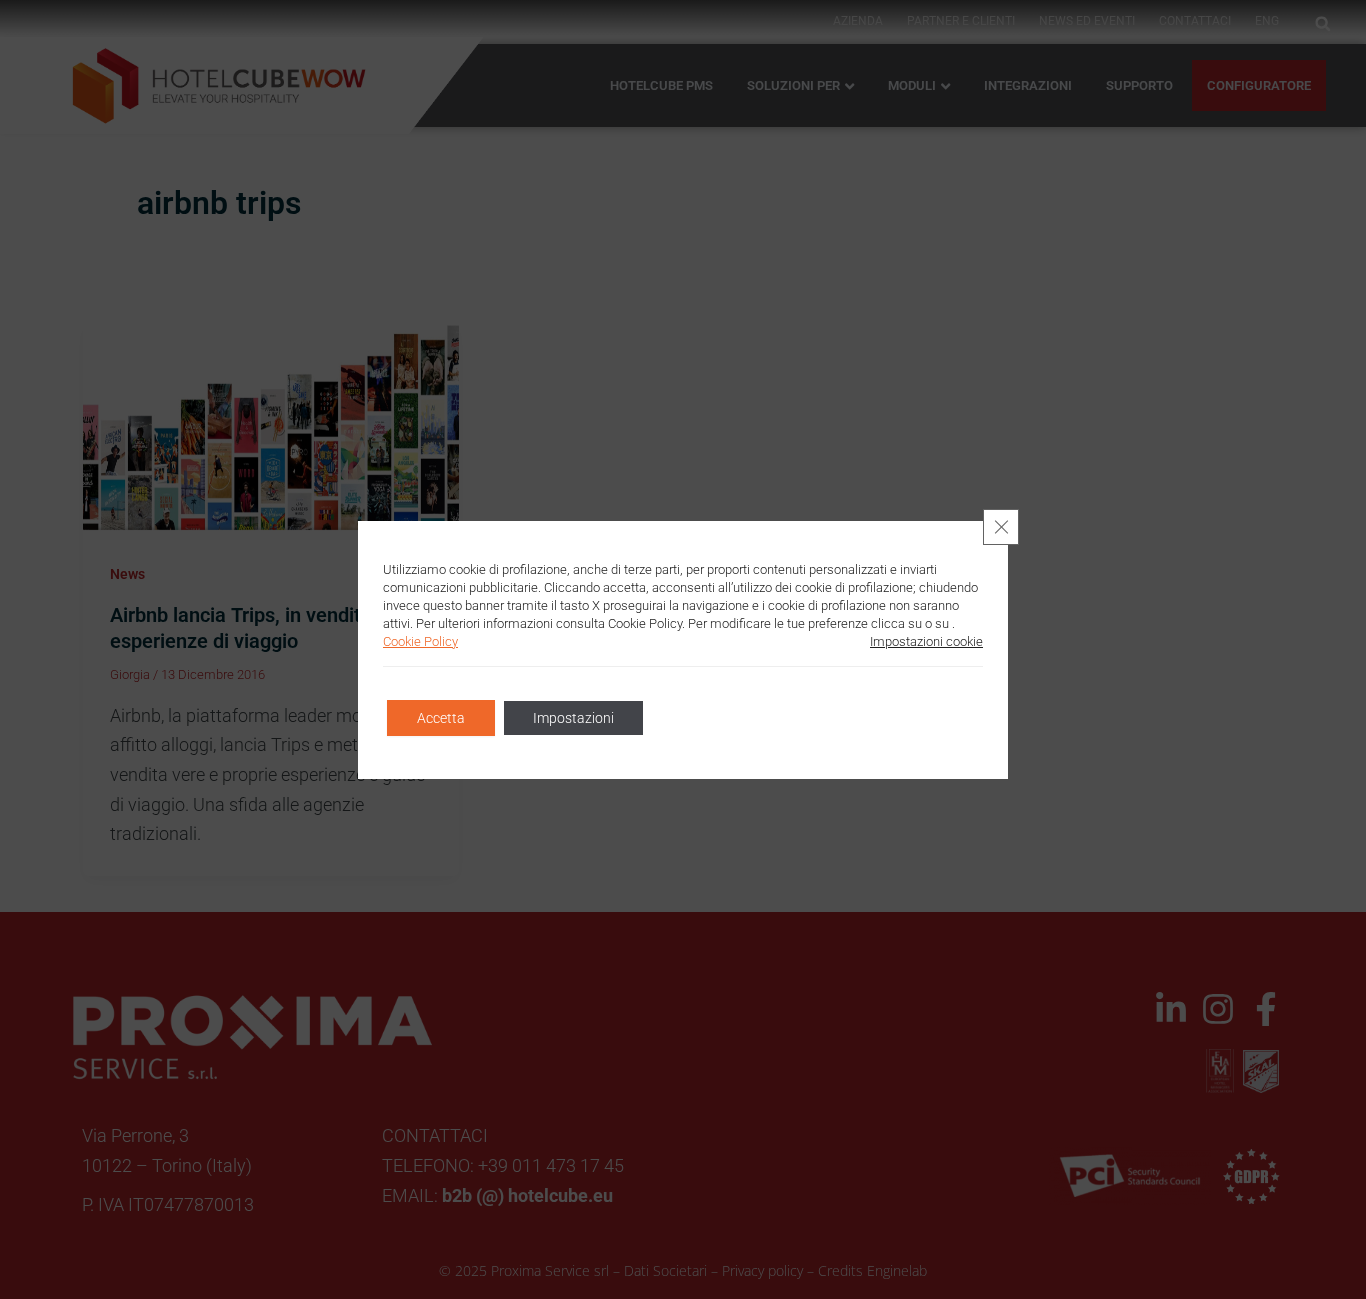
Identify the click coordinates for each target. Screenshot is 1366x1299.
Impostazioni (573, 718)
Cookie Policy (420, 641)
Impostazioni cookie (926, 641)
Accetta (441, 718)
